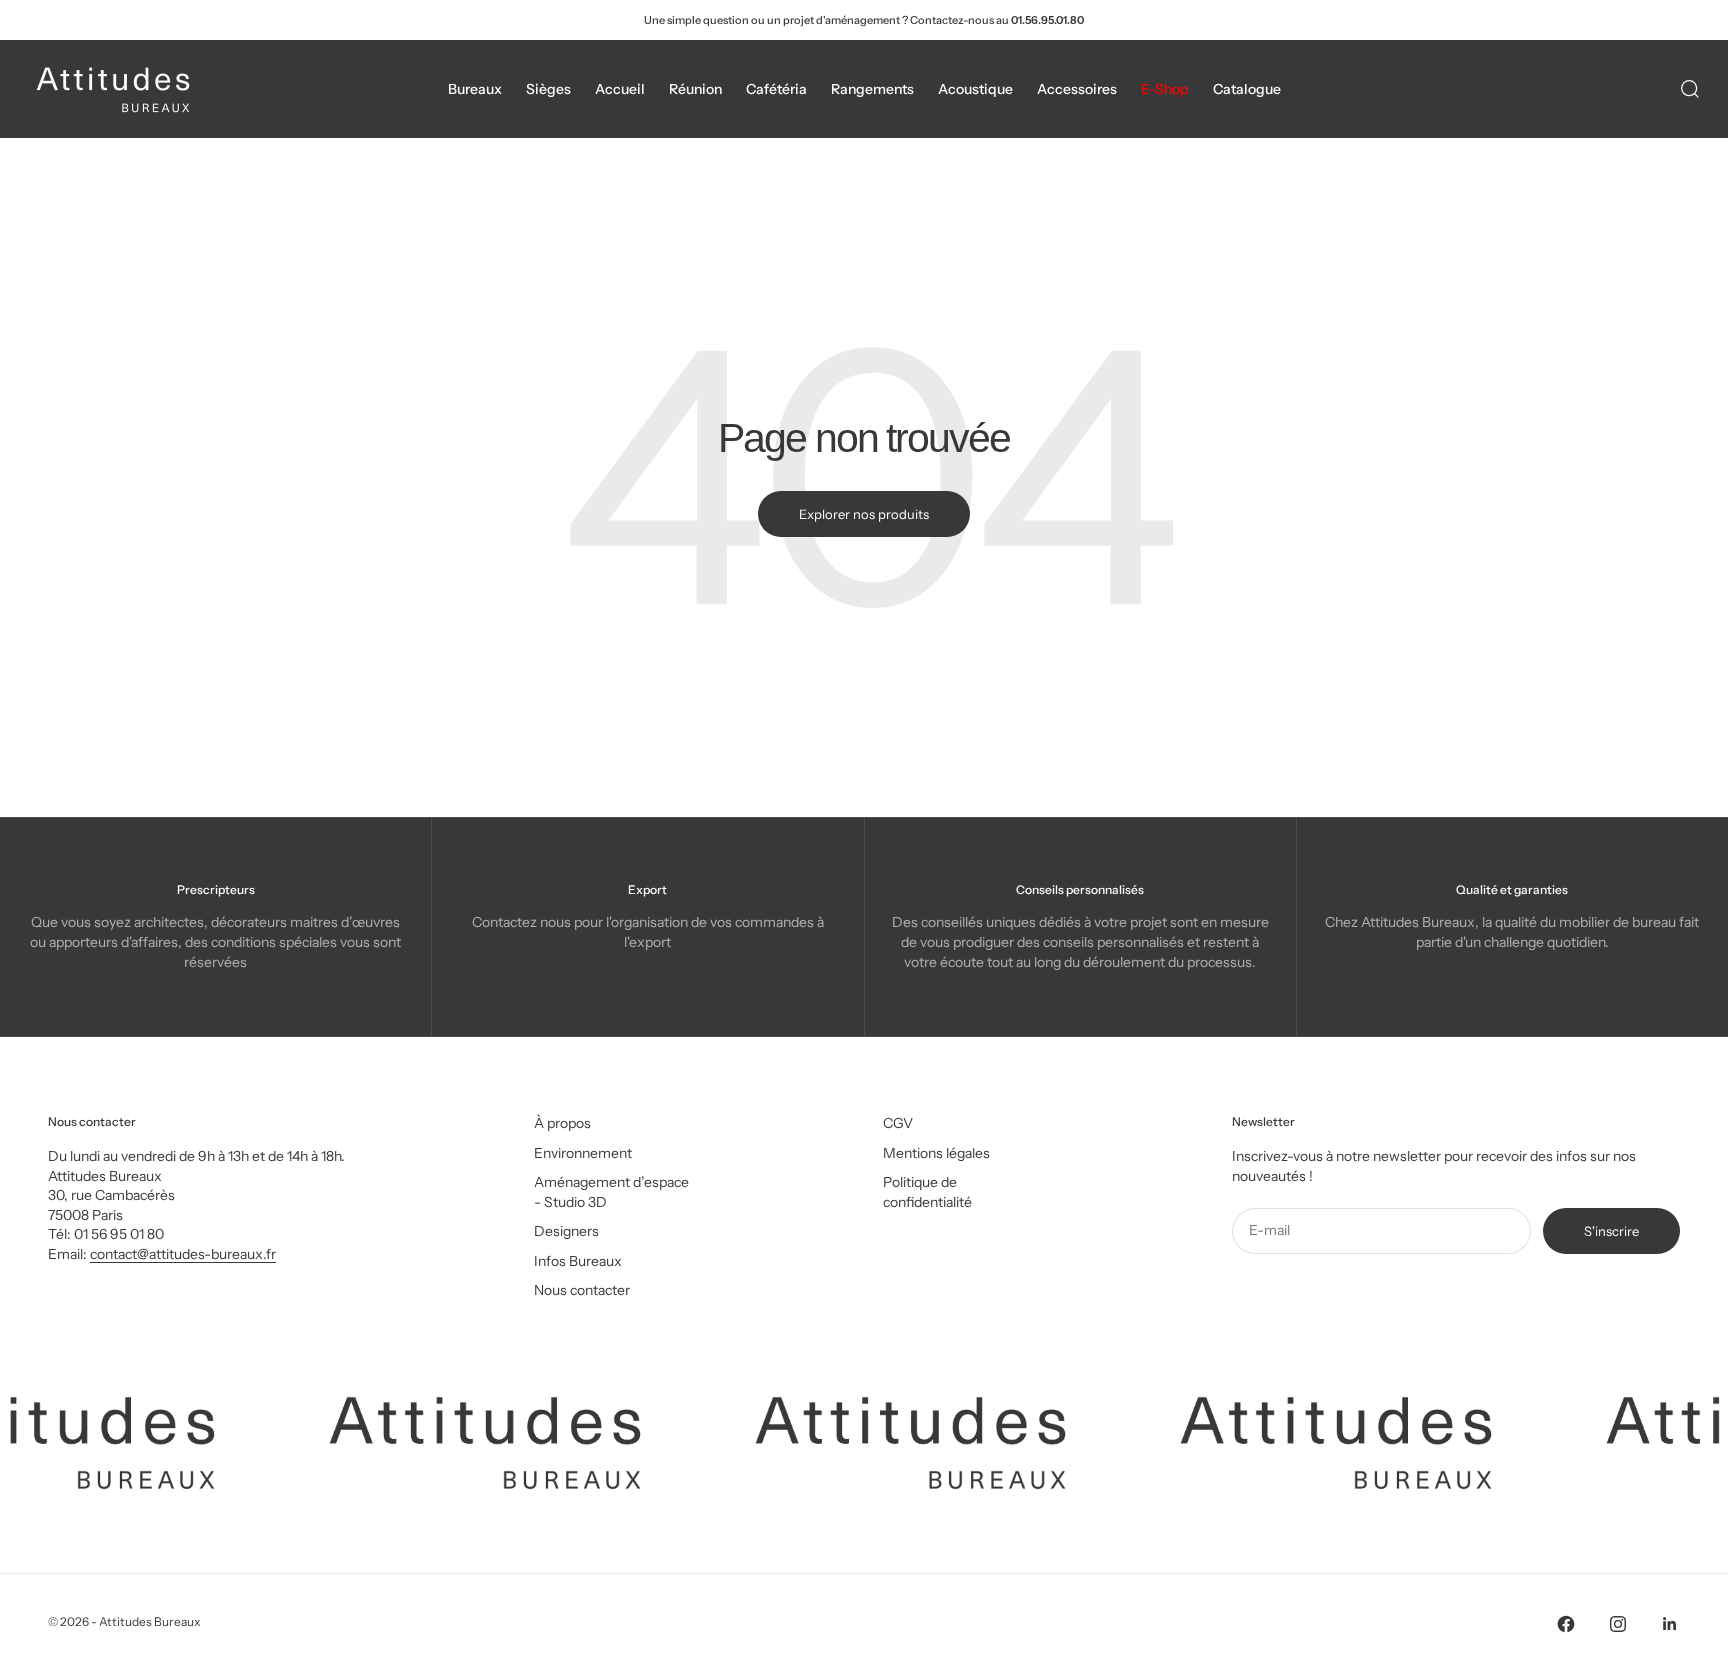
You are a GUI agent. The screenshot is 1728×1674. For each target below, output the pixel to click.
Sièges (548, 89)
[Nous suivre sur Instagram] (1618, 1624)
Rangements (872, 89)
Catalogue (1247, 89)
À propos (562, 1123)
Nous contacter (582, 1290)
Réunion (695, 89)
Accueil (620, 89)
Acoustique (975, 89)
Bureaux (475, 89)
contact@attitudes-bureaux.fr (183, 1254)
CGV (898, 1123)
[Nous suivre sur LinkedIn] (1670, 1624)
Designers (566, 1231)
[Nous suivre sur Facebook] (1566, 1624)
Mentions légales (936, 1153)
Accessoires (1077, 89)
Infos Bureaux (578, 1261)
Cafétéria (776, 89)
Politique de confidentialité (927, 1192)
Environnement (583, 1153)
